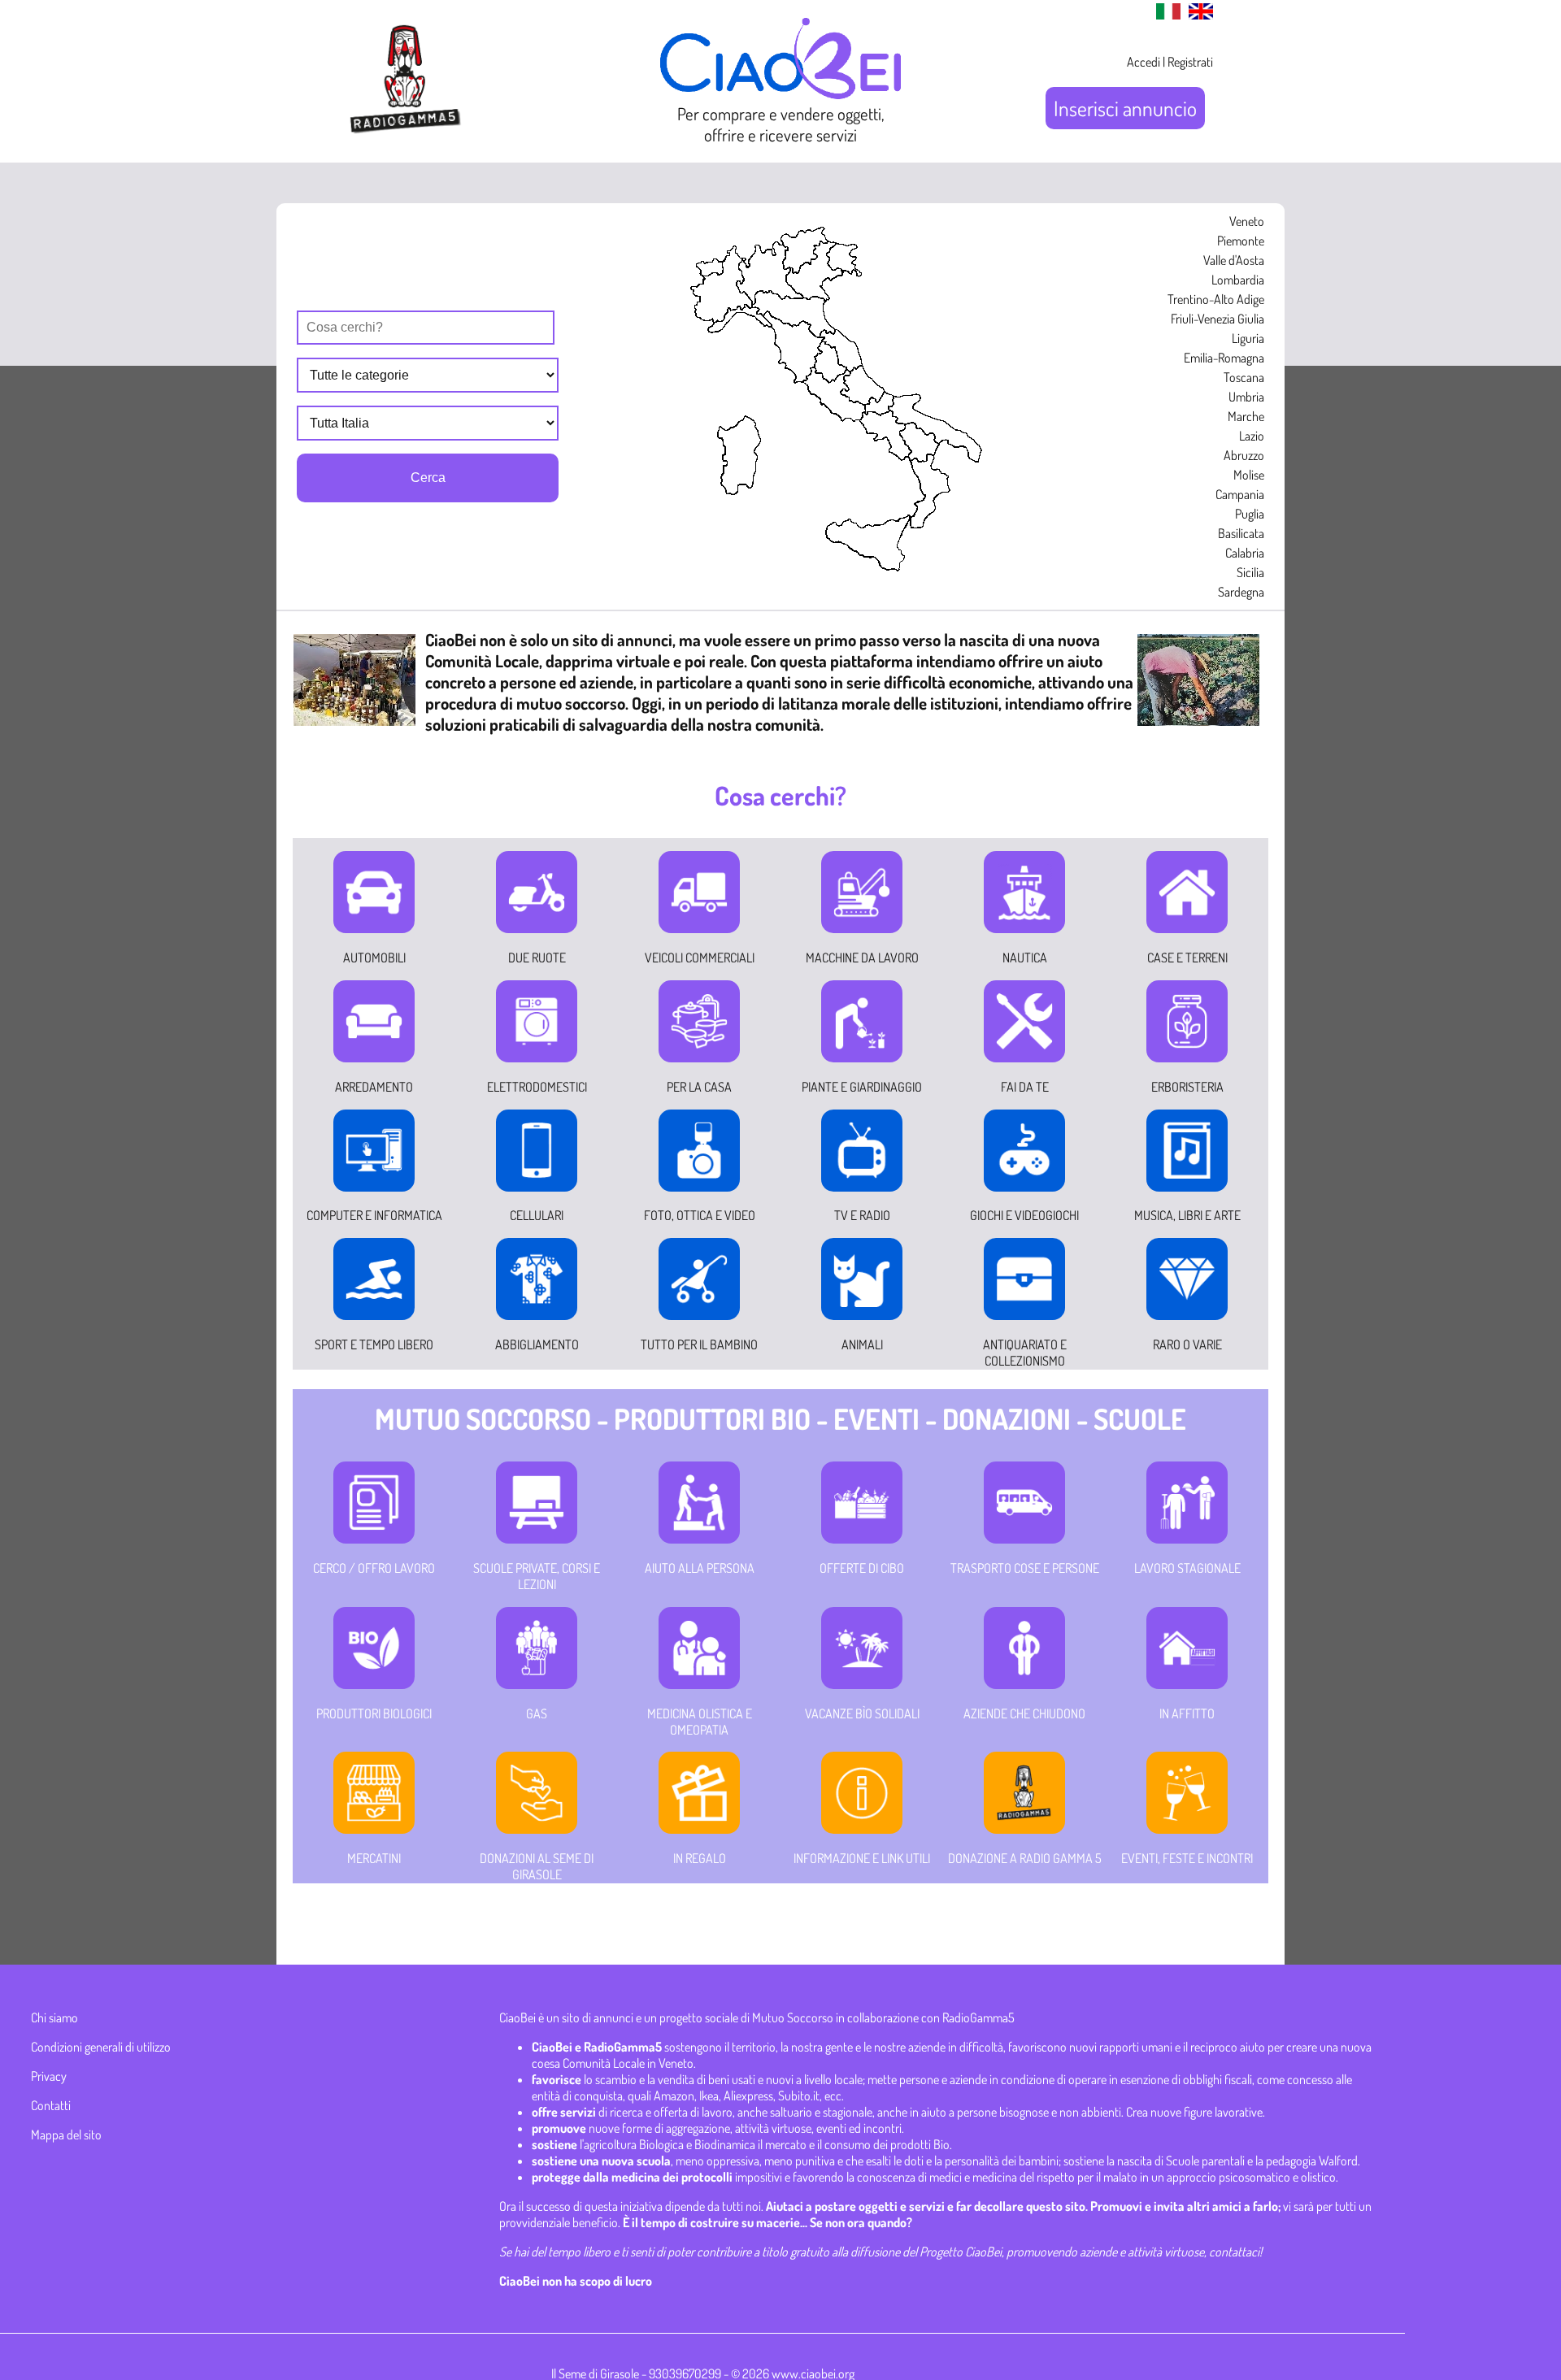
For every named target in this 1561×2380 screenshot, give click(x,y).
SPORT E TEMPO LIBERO (374, 1344)
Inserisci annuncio (1125, 108)
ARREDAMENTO (374, 1087)
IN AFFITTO (1187, 1713)
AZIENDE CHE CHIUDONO (1024, 1713)
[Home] (780, 93)
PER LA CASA (699, 1087)
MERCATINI (374, 1858)
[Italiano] (1164, 15)
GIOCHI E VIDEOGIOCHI (1024, 1215)
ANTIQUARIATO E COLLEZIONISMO (1025, 1353)
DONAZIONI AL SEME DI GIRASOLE (537, 1866)
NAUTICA (1025, 958)
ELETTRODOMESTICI (537, 1087)
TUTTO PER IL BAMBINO (699, 1344)
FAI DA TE (1025, 1087)
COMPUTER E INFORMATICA (374, 1215)
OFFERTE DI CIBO (862, 1568)
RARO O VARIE (1187, 1344)
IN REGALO (700, 1858)
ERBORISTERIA (1187, 1087)
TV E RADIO (862, 1215)
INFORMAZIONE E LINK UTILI (862, 1858)
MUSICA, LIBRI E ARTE (1187, 1215)
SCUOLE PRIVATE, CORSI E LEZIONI (537, 1576)
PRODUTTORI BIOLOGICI (374, 1713)
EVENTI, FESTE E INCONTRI (1187, 1858)
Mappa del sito (66, 2135)
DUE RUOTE (537, 958)
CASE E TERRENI (1187, 958)
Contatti (51, 2105)
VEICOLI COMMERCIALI (700, 958)
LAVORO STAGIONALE (1187, 1568)
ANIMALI (862, 1344)
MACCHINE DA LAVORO (862, 958)
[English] (1197, 15)
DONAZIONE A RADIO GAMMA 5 (1025, 1858)
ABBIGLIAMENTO (537, 1344)
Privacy (49, 2076)
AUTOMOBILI (374, 958)
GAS (537, 1713)
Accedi (1144, 62)
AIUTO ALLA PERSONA (700, 1568)
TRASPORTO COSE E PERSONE (1025, 1568)
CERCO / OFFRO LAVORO (374, 1568)
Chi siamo (54, 2017)
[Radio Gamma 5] (406, 132)
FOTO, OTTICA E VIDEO (700, 1215)
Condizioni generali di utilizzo (101, 2047)
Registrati (1190, 62)
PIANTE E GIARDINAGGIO (862, 1087)
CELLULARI (537, 1215)
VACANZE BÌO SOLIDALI (862, 1713)
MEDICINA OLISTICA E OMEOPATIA (700, 1722)
